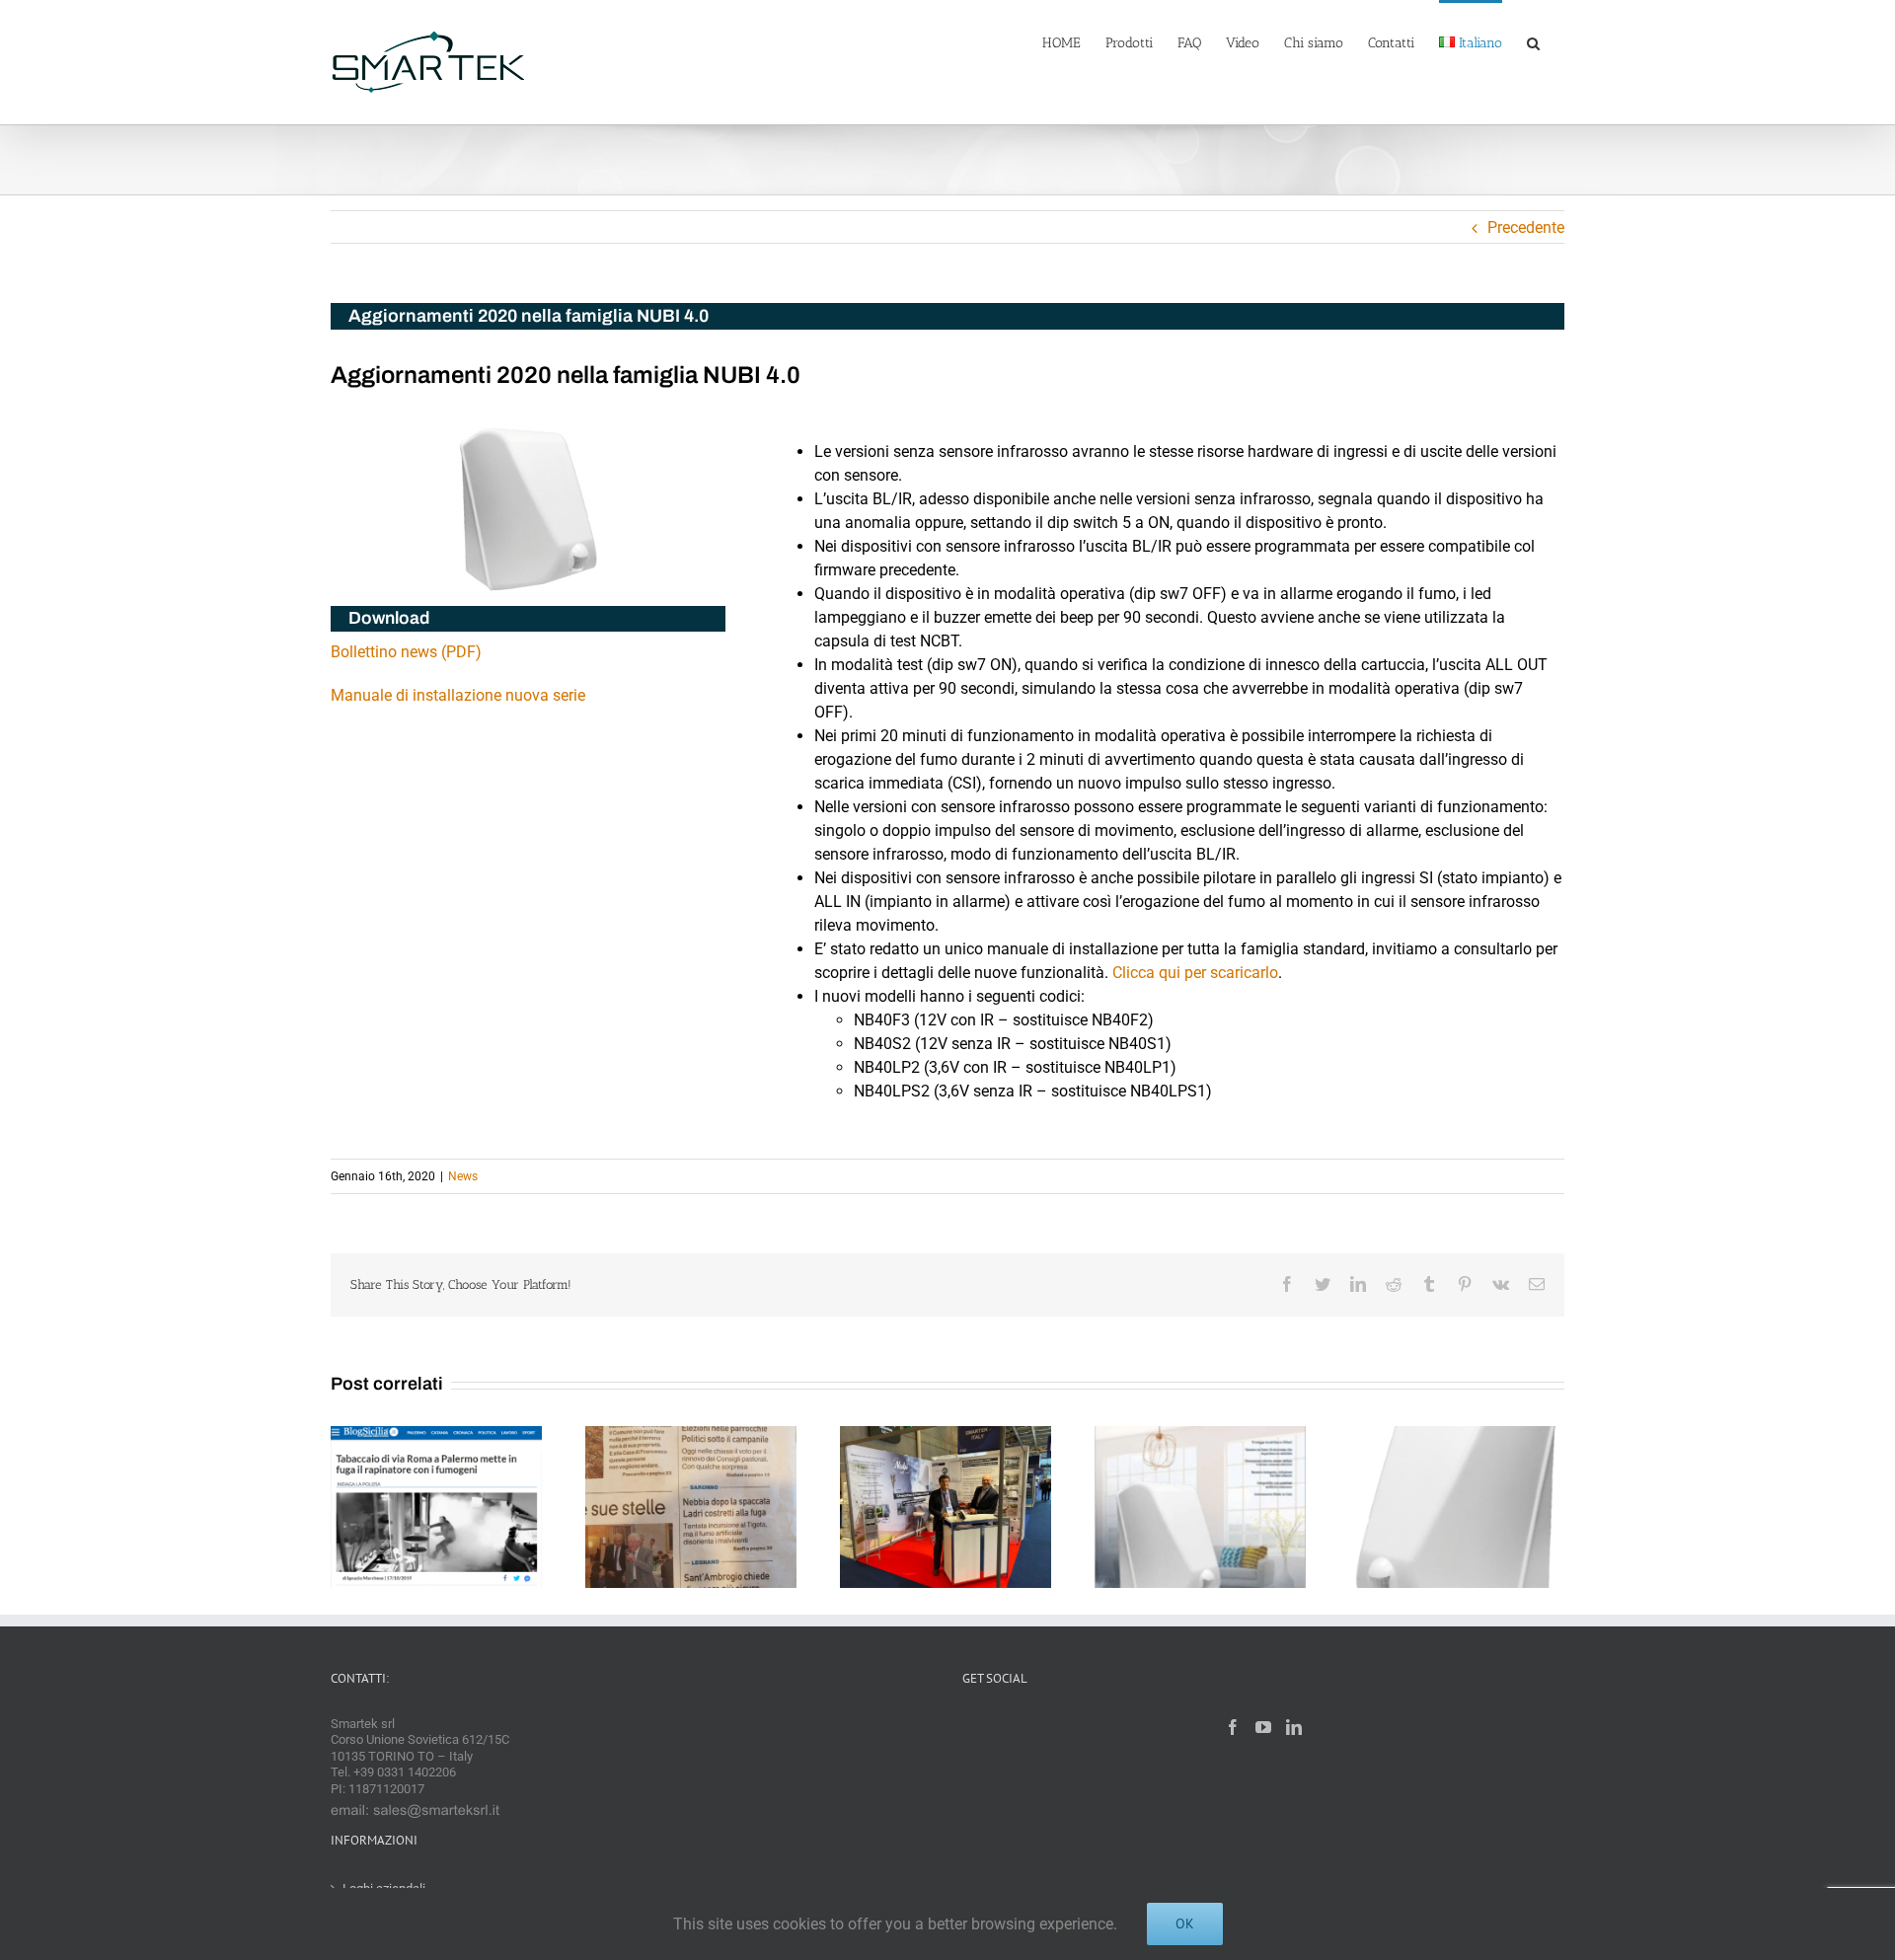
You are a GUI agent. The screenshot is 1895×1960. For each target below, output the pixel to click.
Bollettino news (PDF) (406, 652)
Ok (1185, 1923)
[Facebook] (1233, 1727)
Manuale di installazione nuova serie (458, 695)
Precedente (1526, 227)
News (463, 1176)
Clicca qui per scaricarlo (1195, 973)
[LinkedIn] (1294, 1727)
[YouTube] (1263, 1727)
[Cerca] (1533, 41)
